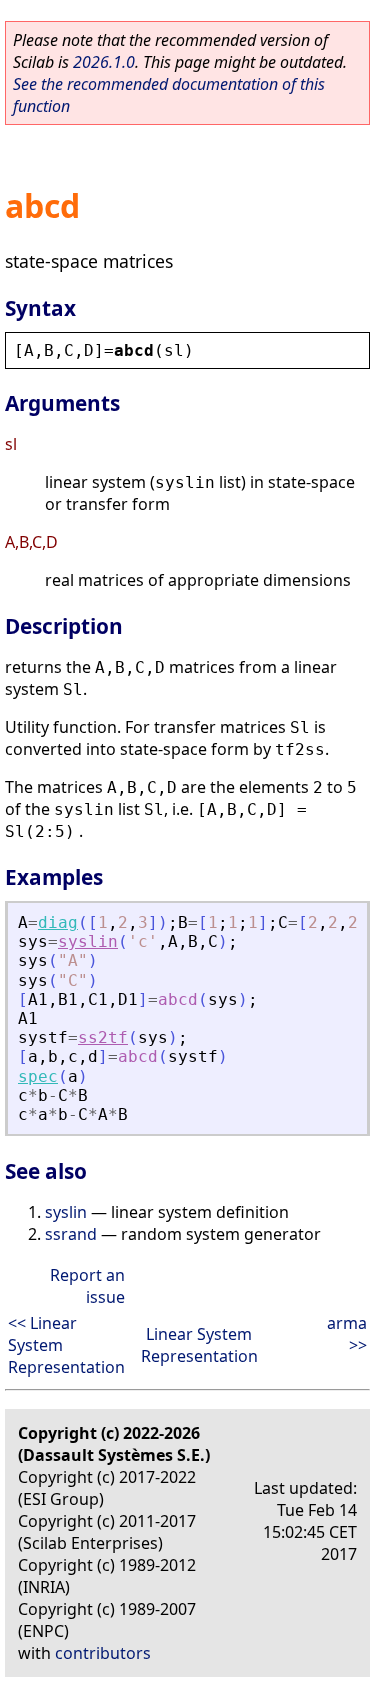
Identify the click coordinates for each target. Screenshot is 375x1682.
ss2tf (103, 1037)
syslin (88, 941)
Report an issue (87, 1286)
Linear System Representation (199, 1345)
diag (58, 922)
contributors (103, 1653)
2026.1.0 (104, 62)
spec (38, 1076)
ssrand (71, 1234)
